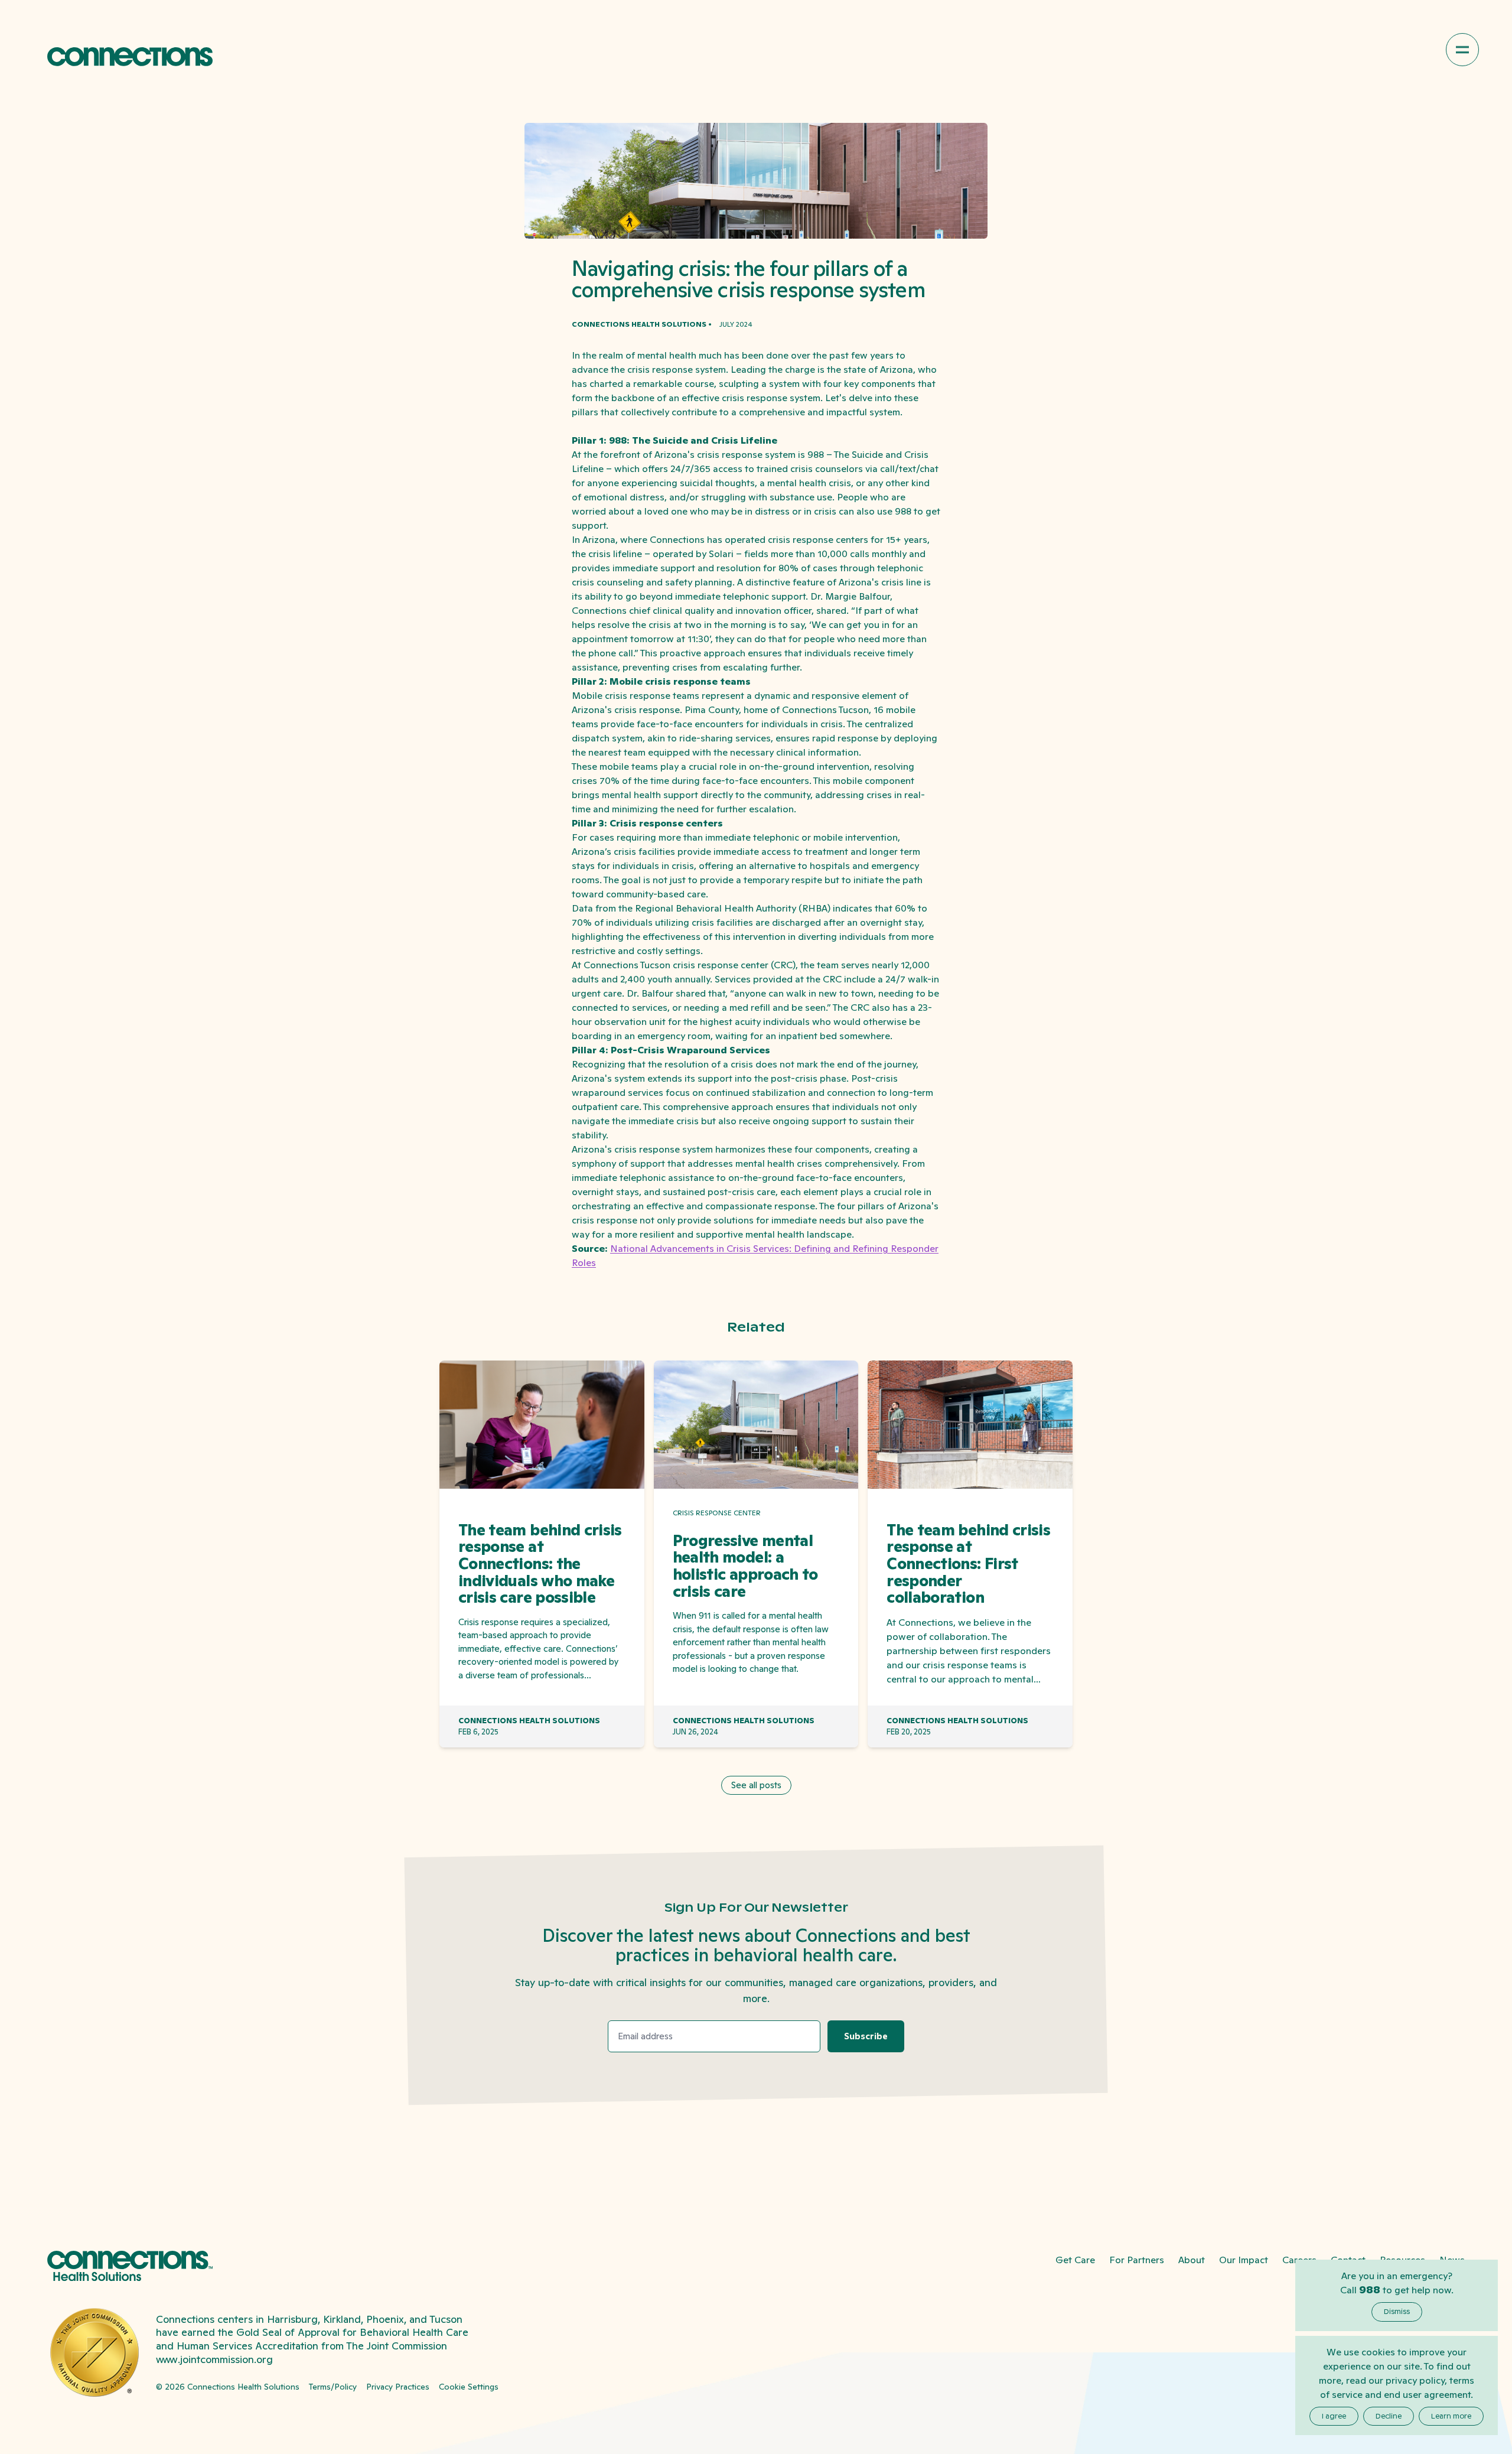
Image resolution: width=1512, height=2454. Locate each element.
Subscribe (866, 2036)
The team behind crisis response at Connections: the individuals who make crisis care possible (540, 1564)
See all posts (756, 1785)
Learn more (1451, 2416)
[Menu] (1462, 50)
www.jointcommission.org (214, 2359)
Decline (1389, 2416)
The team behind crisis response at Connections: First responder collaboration (968, 1564)
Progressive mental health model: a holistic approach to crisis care (745, 1566)
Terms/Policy (333, 2387)
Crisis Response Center (717, 1513)
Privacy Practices (398, 2387)
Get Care (1075, 2260)
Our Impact (1244, 2260)
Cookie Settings (469, 2387)
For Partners (1137, 2260)
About (1192, 2260)
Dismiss (1397, 2312)
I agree (1334, 2416)
